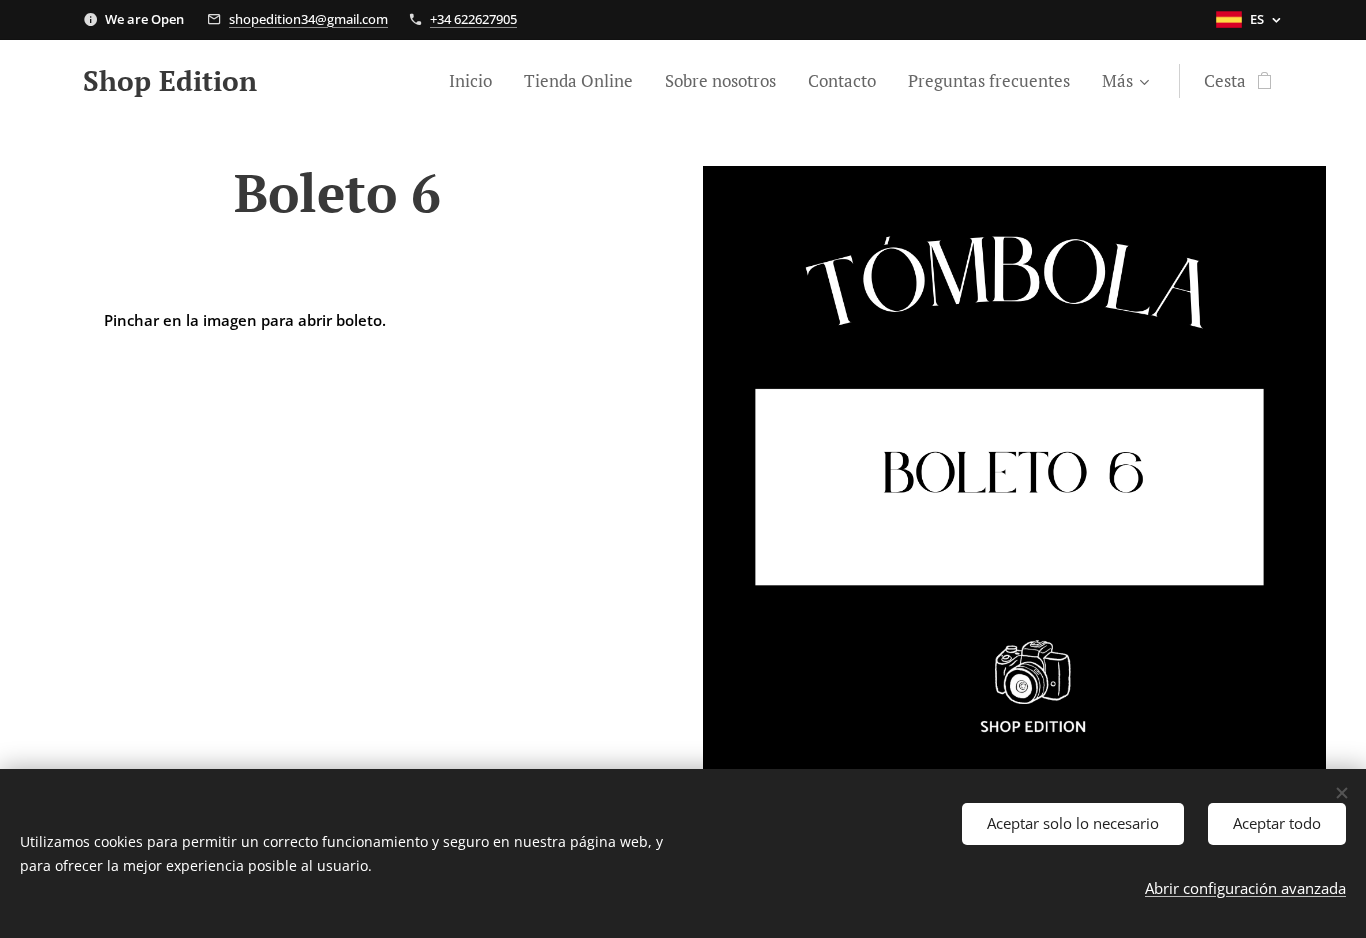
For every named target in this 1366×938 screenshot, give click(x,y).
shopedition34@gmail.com (308, 19)
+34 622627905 (473, 19)
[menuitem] (476, 81)
